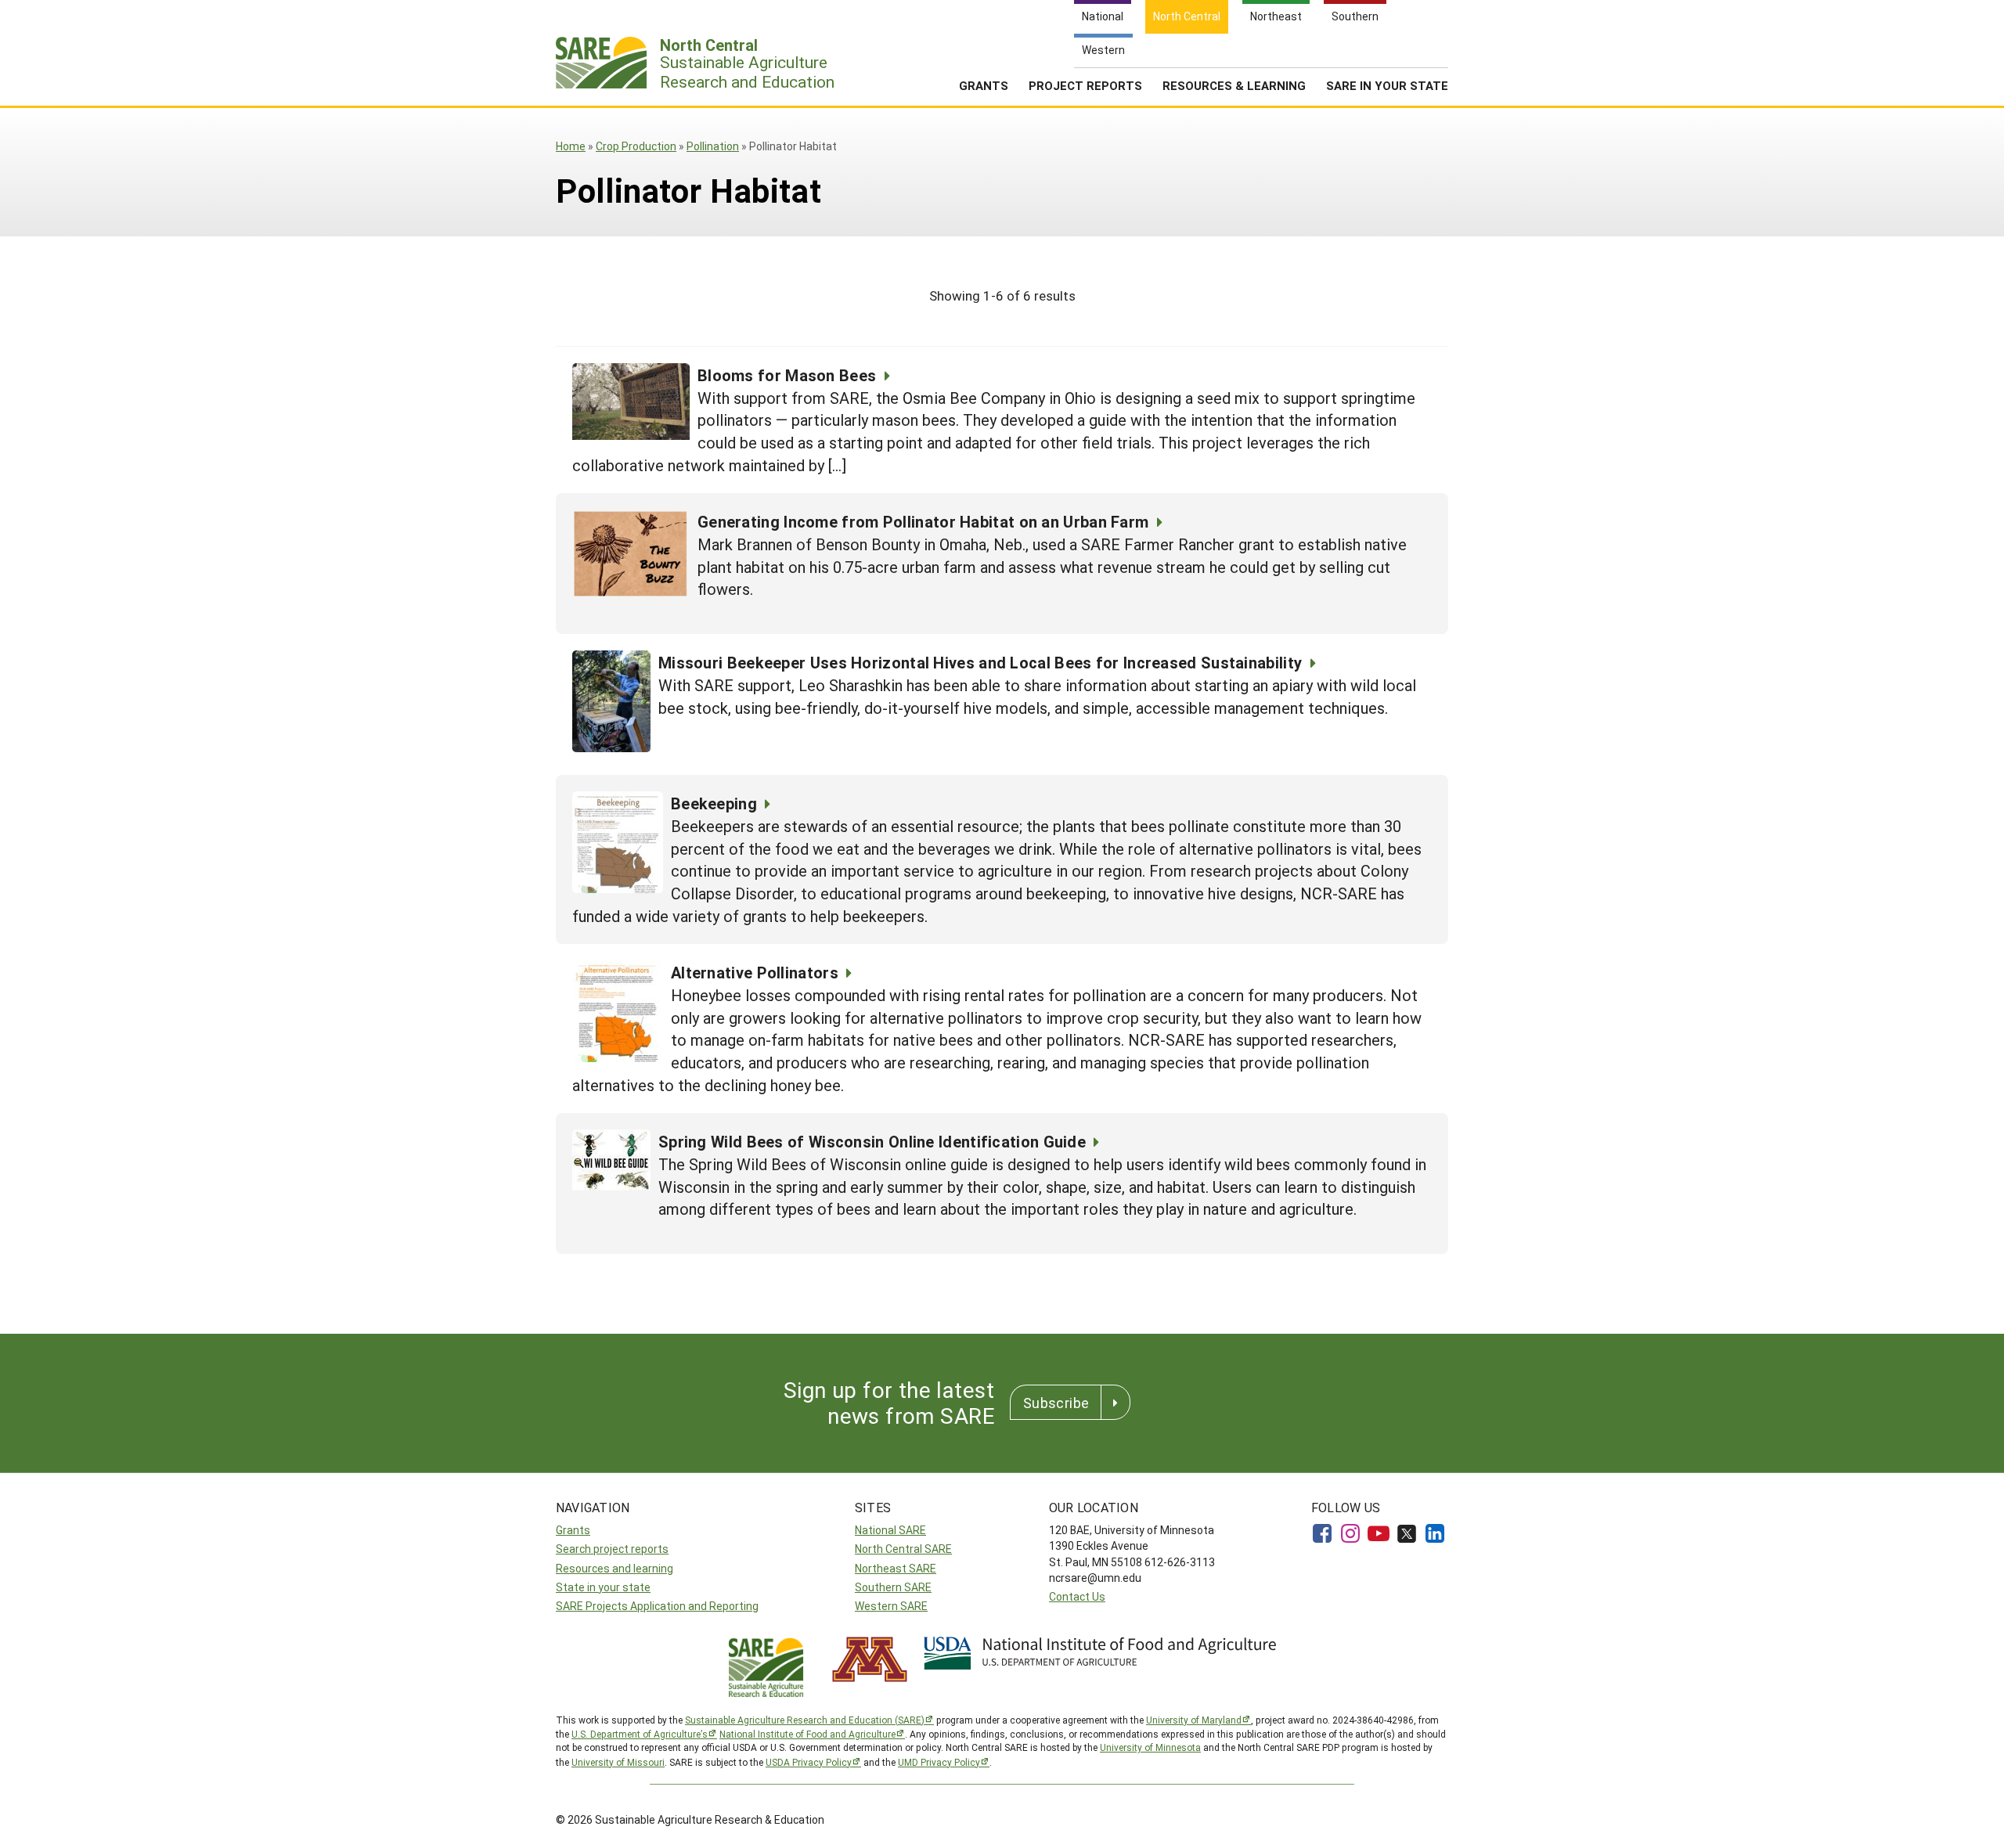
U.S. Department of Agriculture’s (640, 1734)
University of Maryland (1194, 1720)
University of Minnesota (1150, 1747)
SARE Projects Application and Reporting (657, 1606)
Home (571, 146)
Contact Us (1077, 1596)
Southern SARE (893, 1587)
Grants (984, 85)
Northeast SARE (896, 1568)
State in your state (603, 1587)
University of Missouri (618, 1762)
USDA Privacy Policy (809, 1762)
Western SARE (891, 1606)
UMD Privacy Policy (939, 1762)
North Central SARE (903, 1549)
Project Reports (1085, 85)
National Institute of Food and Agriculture (807, 1734)
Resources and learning (615, 1568)
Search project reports (612, 1549)
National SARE (890, 1530)
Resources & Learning (1234, 85)
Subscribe (1056, 1403)
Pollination (713, 146)
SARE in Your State (1387, 85)
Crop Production (636, 146)
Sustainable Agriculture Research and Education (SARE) (805, 1720)
